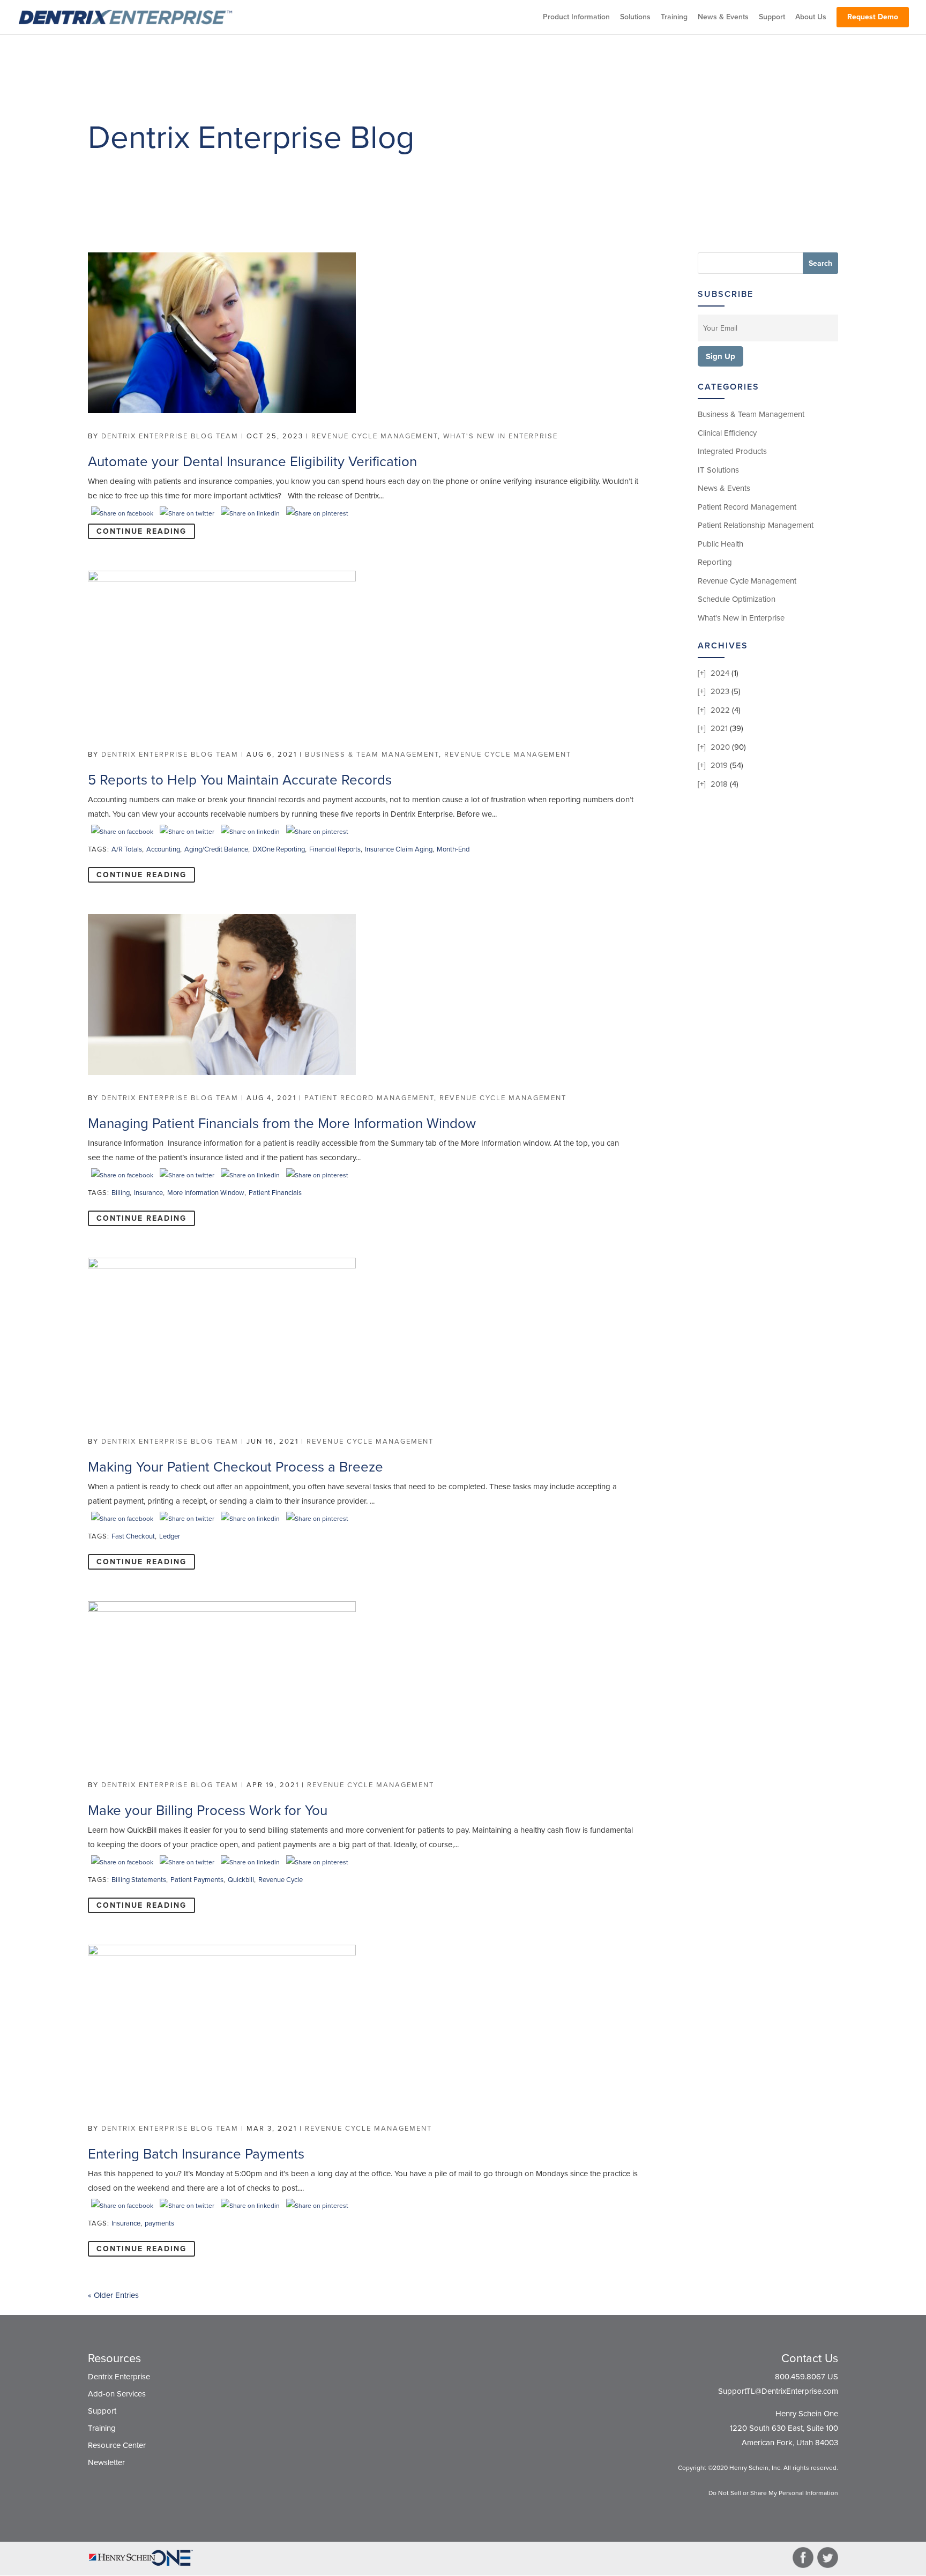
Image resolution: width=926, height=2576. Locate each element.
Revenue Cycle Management (375, 436)
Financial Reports (335, 849)
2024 (720, 673)
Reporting (715, 562)
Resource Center (117, 2445)
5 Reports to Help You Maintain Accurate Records (240, 780)
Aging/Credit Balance (216, 849)
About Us (811, 17)
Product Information (576, 17)
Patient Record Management (369, 1098)
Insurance (148, 1193)
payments (159, 2223)
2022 (720, 710)
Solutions (635, 17)
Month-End (453, 849)
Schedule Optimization (737, 599)
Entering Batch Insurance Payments (196, 2154)
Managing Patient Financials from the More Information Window (282, 1123)
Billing (121, 1193)
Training (674, 17)
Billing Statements (139, 1880)
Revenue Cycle (281, 1880)
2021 (719, 728)
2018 (719, 784)
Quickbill (241, 1880)
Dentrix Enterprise (119, 2377)
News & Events (723, 17)
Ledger (170, 1536)
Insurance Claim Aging (399, 849)
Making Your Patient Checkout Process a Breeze (236, 1467)
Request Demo (873, 17)
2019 (719, 765)
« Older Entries (113, 2295)
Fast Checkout (133, 1536)
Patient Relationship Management (756, 525)
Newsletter (106, 2462)
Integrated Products (732, 451)
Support (772, 17)
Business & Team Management (372, 755)
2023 (720, 691)
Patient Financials (275, 1193)
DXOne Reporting (279, 849)
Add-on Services (117, 2394)
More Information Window (206, 1193)
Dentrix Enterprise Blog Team (170, 436)
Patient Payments (197, 1880)
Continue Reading (141, 531)
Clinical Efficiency (727, 433)
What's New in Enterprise (501, 436)
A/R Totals (127, 849)
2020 (720, 747)
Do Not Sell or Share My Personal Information (773, 2493)
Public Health (720, 544)
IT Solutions (718, 470)
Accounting (163, 849)
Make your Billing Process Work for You (208, 1810)
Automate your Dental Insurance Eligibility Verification (252, 462)
